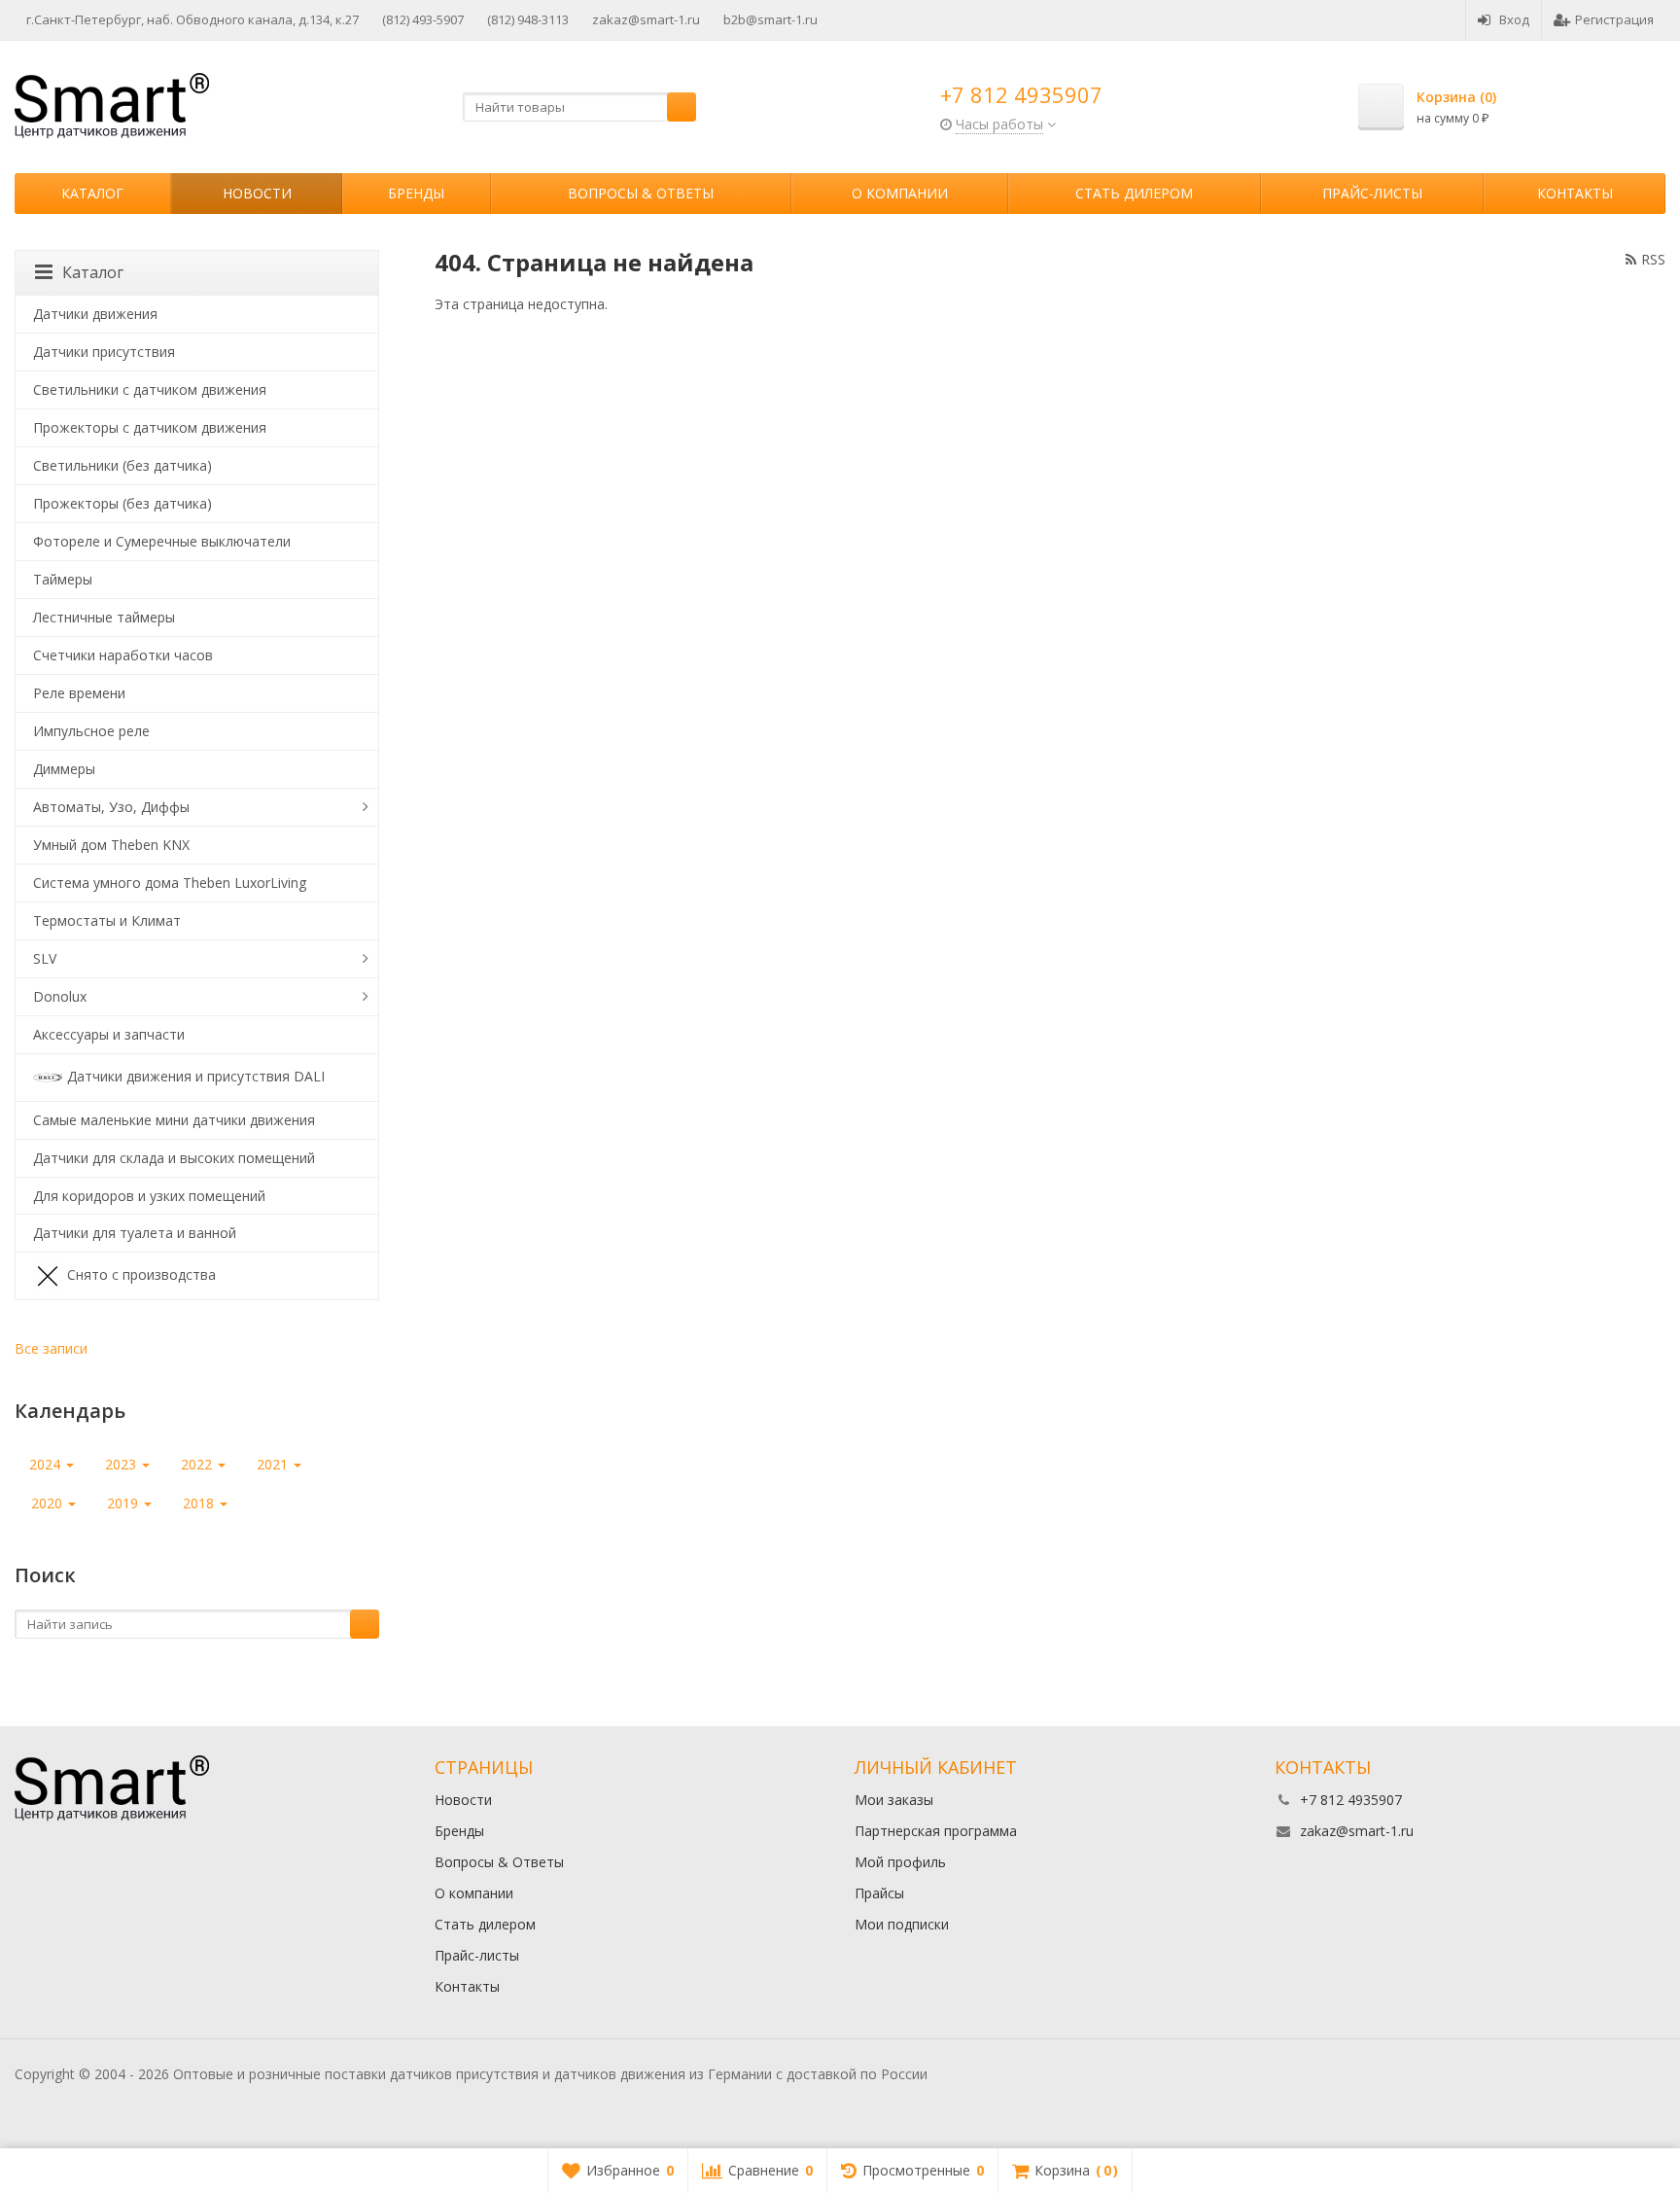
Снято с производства (141, 1274)
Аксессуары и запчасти (109, 1034)
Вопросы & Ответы (641, 193)
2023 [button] (122, 1464)
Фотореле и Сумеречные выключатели (162, 541)
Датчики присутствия (104, 352)
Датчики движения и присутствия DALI (196, 1075)
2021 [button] (274, 1464)
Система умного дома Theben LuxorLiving (170, 883)
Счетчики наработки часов (123, 655)
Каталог (92, 193)
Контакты (1575, 193)
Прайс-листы (1372, 193)
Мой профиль (900, 1862)
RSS (1653, 259)
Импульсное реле (91, 731)
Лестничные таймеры (104, 617)
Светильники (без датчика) (122, 465)
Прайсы (879, 1893)
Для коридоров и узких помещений (149, 1196)
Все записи (51, 1348)
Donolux (60, 996)
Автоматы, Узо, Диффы (111, 807)
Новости (257, 193)
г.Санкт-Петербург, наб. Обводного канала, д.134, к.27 (192, 19)
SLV (45, 958)
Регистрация (1614, 19)
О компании (900, 193)
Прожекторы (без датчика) (122, 503)
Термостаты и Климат (107, 920)
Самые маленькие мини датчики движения (174, 1120)
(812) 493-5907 (423, 19)
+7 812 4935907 (1021, 94)
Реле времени (79, 693)
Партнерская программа (936, 1831)
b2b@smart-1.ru (770, 19)
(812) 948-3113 (528, 19)
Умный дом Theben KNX (111, 845)
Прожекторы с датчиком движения (150, 427)
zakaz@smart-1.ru (646, 19)
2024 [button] (47, 1464)
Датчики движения (95, 314)
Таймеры (63, 579)
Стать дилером (1134, 193)
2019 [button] (124, 1503)
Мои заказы (894, 1800)
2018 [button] (200, 1503)
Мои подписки (902, 1924)
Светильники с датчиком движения (150, 389)
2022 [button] (198, 1464)
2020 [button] (49, 1503)
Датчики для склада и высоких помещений (174, 1158)
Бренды (416, 193)
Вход (1514, 19)
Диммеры (64, 769)
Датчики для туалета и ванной (135, 1233)
